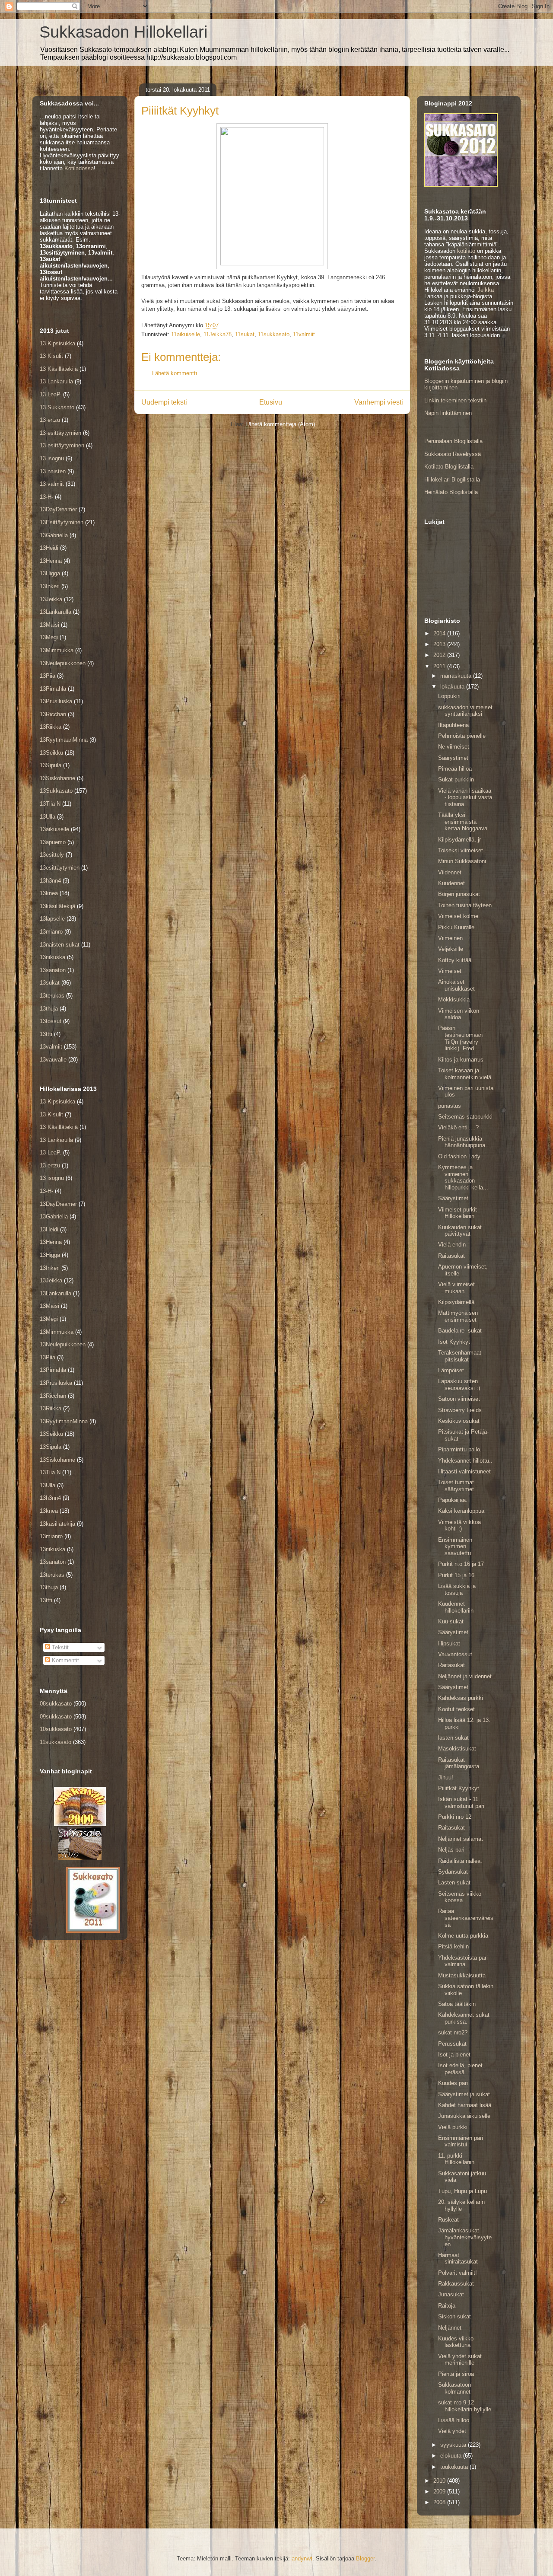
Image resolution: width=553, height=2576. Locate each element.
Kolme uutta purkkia (463, 1936)
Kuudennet (451, 883)
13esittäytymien (60, 868)
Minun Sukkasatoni (462, 861)
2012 (440, 655)
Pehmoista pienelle (462, 736)
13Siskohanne (57, 778)
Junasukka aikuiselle (464, 2116)
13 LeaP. (51, 394)
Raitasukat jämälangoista (459, 1763)
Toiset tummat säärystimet (456, 1486)
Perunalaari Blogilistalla (453, 441)
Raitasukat (451, 1256)
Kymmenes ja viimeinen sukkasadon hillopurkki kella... (463, 1177)
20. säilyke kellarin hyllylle (461, 2205)
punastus (450, 1106)
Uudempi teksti (164, 402)
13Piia (48, 676)
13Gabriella (54, 535)
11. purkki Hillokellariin (456, 2159)
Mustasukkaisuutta (462, 1975)
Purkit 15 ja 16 (456, 1575)
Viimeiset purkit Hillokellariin (458, 1213)
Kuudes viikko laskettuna (456, 2342)
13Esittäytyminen (62, 522)
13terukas (52, 996)
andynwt (302, 2558)
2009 (440, 2492)
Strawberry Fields (460, 1410)
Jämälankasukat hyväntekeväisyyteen (465, 2237)
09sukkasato (56, 1717)
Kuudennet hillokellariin (456, 1607)
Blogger (365, 2558)
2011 (440, 666)
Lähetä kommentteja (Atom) (280, 424)
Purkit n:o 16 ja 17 (461, 1564)
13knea (49, 893)
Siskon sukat (454, 2316)
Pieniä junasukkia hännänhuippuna (462, 1142)
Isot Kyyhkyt (454, 1342)
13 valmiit (52, 484)
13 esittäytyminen (62, 445)
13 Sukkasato (57, 407)
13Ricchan (53, 714)
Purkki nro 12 (455, 1817)
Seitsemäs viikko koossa (460, 1897)
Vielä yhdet (452, 2431)
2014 (440, 633)
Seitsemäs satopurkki (465, 1117)
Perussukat (452, 2044)
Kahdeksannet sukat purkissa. (464, 2018)
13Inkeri (50, 586)
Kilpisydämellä (456, 1302)
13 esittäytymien (60, 433)
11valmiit (304, 334)
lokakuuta (453, 687)
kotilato (466, 251)
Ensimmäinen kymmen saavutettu (455, 1546)
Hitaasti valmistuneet (464, 1471)
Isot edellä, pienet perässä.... (460, 2069)
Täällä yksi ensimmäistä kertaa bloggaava (463, 822)
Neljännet (450, 2328)
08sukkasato (56, 1704)
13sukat (50, 983)
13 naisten (53, 471)
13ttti (46, 1034)
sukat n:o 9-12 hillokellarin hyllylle (465, 2406)
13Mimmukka (57, 650)
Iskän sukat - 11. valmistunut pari (461, 1803)
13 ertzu (50, 420)
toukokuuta (455, 2467)
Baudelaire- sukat (460, 1331)
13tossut (51, 1021)
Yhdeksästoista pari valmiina (463, 1961)
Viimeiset (450, 971)
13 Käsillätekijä (59, 369)
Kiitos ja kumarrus (461, 1060)
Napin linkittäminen (448, 413)
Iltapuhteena (453, 725)
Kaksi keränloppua (461, 1511)
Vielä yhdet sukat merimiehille (460, 2360)
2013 (440, 644)
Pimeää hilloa (455, 769)
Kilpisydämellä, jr (459, 840)
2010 (440, 2481)
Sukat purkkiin (456, 779)
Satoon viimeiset (459, 1399)
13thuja (49, 1009)
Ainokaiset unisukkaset (456, 985)
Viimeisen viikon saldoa (459, 1014)
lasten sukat (453, 1738)
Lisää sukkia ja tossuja (457, 1589)
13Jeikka (51, 599)
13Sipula (51, 765)
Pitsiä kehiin (453, 1946)
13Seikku (51, 753)
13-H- (46, 497)
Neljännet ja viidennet (465, 1676)
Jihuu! (446, 1777)
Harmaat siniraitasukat (458, 2259)
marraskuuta (457, 676)
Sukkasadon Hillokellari (123, 32)
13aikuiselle (54, 829)
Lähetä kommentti (175, 373)
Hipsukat (449, 1643)
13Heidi (49, 548)
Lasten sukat (454, 1883)
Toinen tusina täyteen (465, 905)
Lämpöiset (451, 1370)
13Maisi (49, 625)
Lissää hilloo (454, 2420)
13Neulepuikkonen (63, 663)
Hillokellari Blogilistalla (452, 480)
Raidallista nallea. (460, 1861)
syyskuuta (454, 2445)
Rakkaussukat (456, 2284)
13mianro (51, 932)
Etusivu (271, 402)
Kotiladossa (79, 168)
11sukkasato (274, 334)
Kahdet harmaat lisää (465, 2105)
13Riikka (51, 727)
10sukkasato (56, 1729)
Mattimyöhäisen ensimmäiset (458, 1316)
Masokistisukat (457, 1749)
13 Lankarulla (56, 381)
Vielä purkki (453, 2127)
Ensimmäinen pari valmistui (461, 2141)
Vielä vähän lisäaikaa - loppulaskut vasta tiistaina (465, 797)
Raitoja (447, 2306)
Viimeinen (450, 938)
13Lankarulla (56, 612)
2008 (440, 2502)
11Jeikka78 (218, 334)
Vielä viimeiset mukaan (456, 1288)
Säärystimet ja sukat (464, 2094)
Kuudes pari (453, 2083)
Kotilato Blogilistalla (449, 467)
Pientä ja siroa (456, 2374)
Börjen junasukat (459, 894)
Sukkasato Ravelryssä (453, 454)
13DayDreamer (58, 509)
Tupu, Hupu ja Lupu (462, 2191)
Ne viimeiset (454, 747)
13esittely (52, 855)
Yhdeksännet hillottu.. (465, 1461)
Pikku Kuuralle (456, 927)
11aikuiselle (186, 334)
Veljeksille (451, 949)
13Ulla (48, 817)
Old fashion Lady (459, 1156)
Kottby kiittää (455, 960)
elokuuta (452, 2456)
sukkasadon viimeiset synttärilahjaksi (465, 711)
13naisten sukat (60, 945)
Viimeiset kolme (458, 916)
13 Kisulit (51, 356)
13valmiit (51, 1047)
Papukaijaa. (453, 1500)
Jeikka (486, 290)
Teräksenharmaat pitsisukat (460, 1356)
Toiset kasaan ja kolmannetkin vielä (465, 1074)
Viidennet (450, 872)
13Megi (49, 637)
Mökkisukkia (454, 999)
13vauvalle (53, 1060)
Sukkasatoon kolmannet (454, 2388)
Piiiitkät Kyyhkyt (459, 1788)
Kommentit (65, 1660)
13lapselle (52, 919)
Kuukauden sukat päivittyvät (460, 1231)
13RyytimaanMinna (64, 740)
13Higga (50, 573)
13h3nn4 (50, 881)
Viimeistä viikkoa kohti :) (459, 1526)
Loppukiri (449, 696)
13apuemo (53, 842)
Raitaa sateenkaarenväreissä (466, 1918)
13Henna (51, 561)
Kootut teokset (456, 1709)
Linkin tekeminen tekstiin (455, 400)
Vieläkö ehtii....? (458, 1127)
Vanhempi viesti (379, 402)
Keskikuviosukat (459, 1421)
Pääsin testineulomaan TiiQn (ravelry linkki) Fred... (460, 1038)
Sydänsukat (453, 1872)
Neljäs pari (451, 1850)
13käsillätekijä (57, 906)
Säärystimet (453, 758)
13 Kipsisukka (57, 343)
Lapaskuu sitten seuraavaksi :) (459, 1385)
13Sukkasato (56, 791)
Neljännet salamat (461, 1839)
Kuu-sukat (451, 1621)
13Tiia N (50, 804)
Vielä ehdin (452, 1245)
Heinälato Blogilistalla (451, 492)
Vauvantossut (455, 1654)
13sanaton (53, 970)
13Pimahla (53, 689)
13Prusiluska (56, 701)
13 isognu (52, 458)
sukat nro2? (453, 2032)
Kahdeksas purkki (461, 1698)
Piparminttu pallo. (460, 1449)
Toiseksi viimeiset (461, 850)
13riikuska (52, 957)
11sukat (245, 334)
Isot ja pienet (454, 2055)
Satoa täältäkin (457, 2004)
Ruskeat (448, 2220)
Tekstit (59, 1647)
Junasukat (451, 2294)
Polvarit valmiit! (458, 2273)
